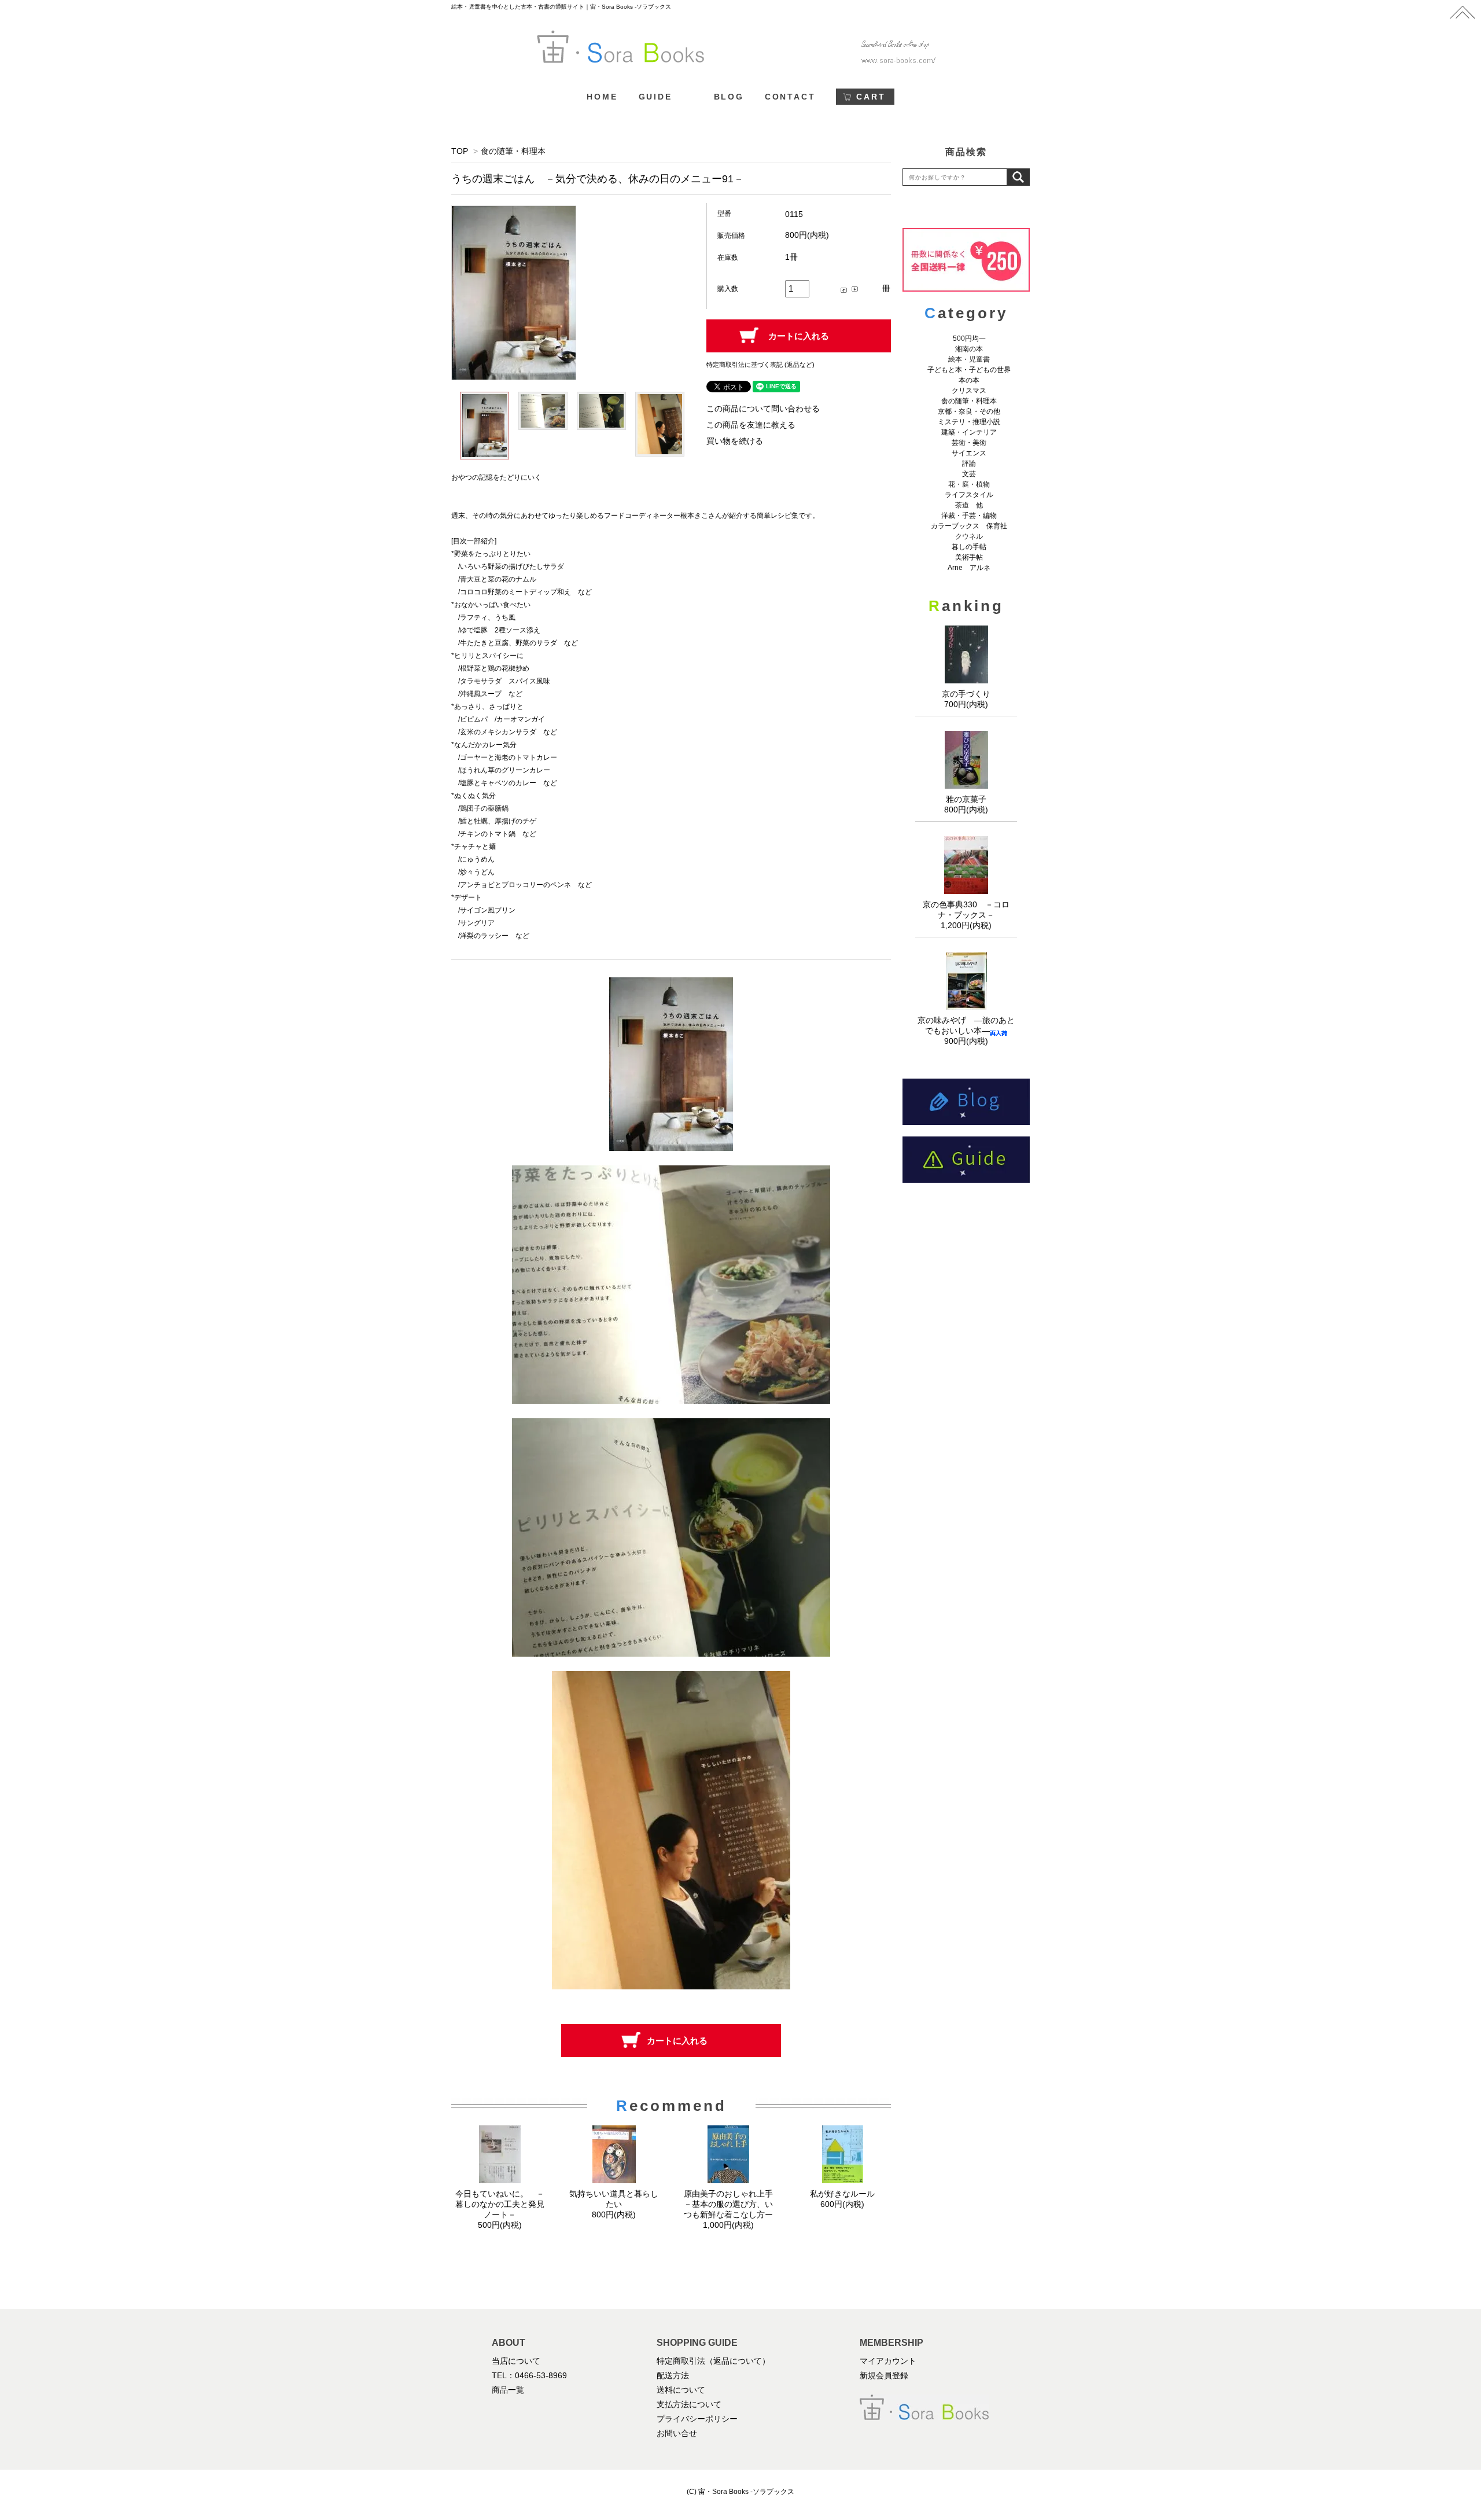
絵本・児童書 (969, 359)
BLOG (729, 97)
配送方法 (673, 2375)
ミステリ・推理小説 (969, 422)
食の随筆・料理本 (513, 151)
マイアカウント (888, 2361)
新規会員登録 (884, 2375)
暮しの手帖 (969, 547)
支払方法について (689, 2404)
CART (871, 97)
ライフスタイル (969, 495)
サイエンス (969, 453)
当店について (516, 2361)
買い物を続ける (735, 441)
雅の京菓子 (966, 799)
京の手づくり (966, 694)
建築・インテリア (969, 432)
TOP (460, 151)
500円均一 (969, 339)
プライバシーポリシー (697, 2419)
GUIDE (655, 97)
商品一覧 (508, 2390)
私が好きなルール (842, 2194)
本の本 (969, 380)
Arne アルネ (969, 568)
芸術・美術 (969, 443)
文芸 (969, 474)
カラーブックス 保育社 (969, 526)
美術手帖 (969, 557)
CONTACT (790, 97)
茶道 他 (969, 505)
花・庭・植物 (969, 484)
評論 (969, 463)
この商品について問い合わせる (763, 409)
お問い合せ (677, 2433)
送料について (681, 2390)
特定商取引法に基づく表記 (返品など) (760, 365)
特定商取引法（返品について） (713, 2361)
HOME (602, 97)
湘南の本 (969, 349)
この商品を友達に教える (751, 425)
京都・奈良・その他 (969, 411)
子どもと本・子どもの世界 (969, 370)
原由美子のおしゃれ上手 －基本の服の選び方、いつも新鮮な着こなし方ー (732, 2204)
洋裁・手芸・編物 (972, 516)
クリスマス (969, 391)
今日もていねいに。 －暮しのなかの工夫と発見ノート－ (500, 2204)
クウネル (969, 536)
